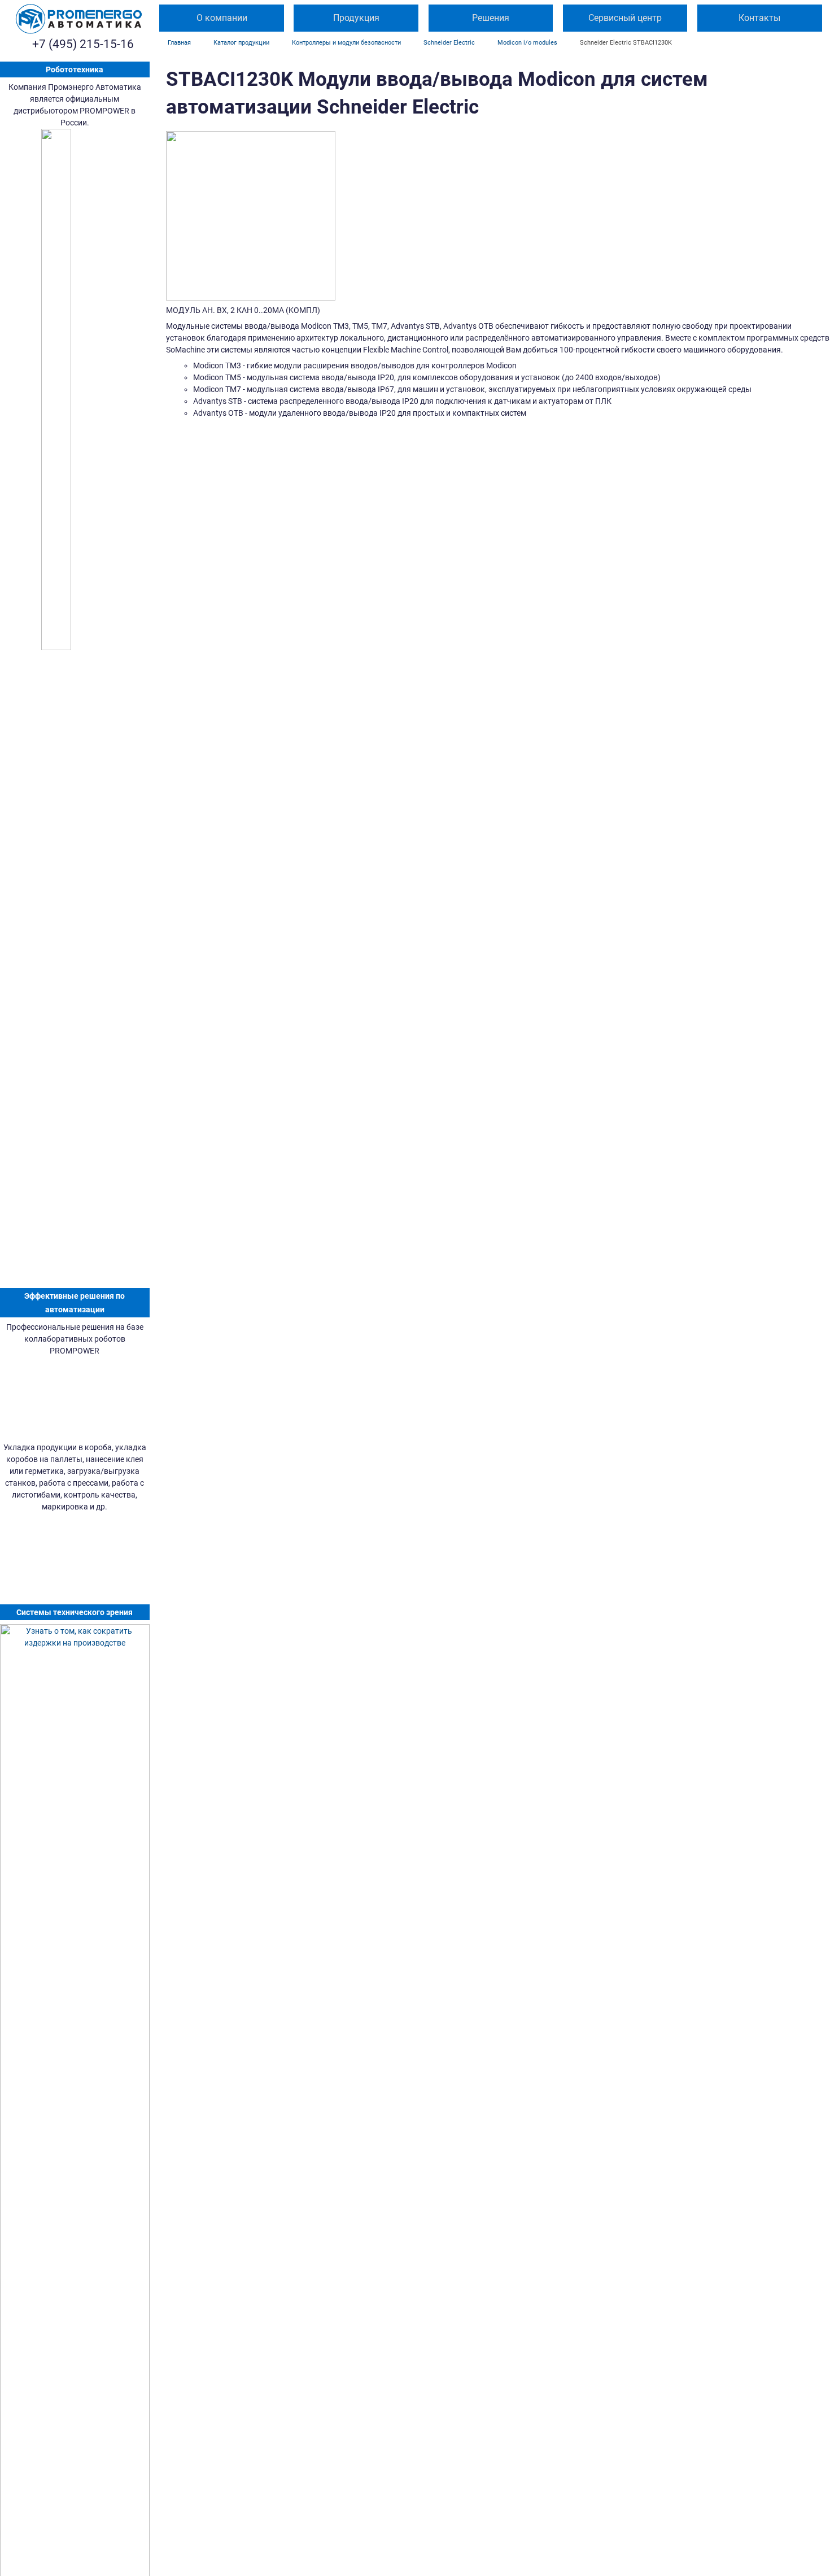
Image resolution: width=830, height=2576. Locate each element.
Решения (491, 18)
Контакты (759, 18)
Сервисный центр (625, 18)
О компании (222, 18)
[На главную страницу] (79, 19)
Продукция (356, 18)
